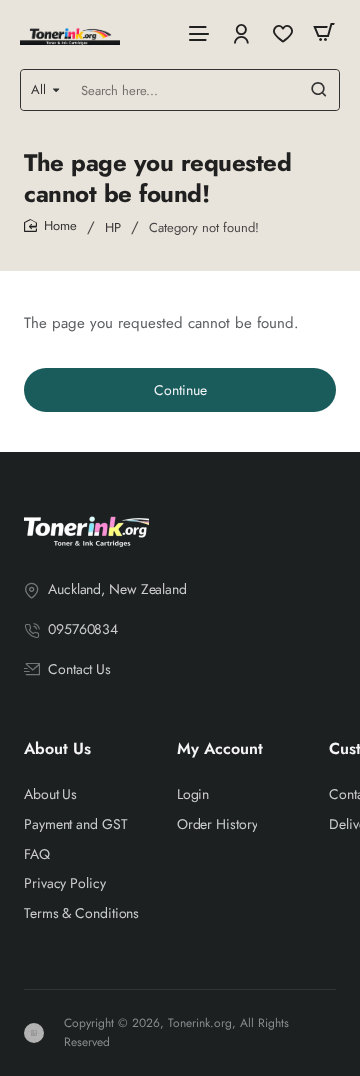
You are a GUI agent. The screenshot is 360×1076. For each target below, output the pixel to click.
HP (113, 227)
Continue (180, 390)
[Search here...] (319, 90)
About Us (57, 749)
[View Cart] (324, 32)
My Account (220, 749)
